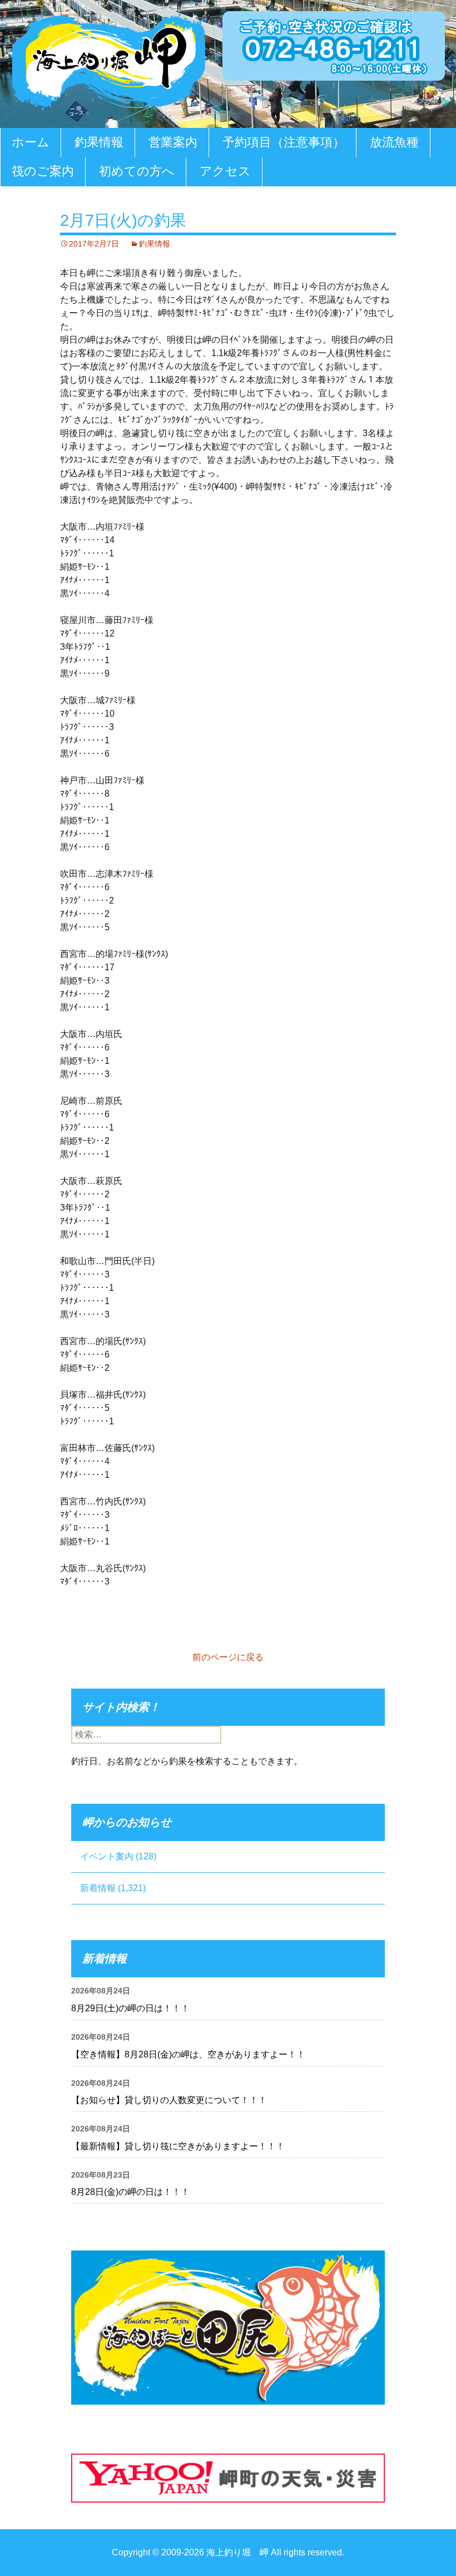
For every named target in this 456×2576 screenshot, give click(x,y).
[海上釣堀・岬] (108, 59)
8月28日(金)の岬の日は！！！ (130, 2192)
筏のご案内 (43, 171)
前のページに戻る (228, 1657)
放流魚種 (394, 142)
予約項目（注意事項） (284, 142)
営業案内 (173, 142)
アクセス (225, 171)
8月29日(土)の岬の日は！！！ (130, 2008)
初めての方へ (137, 171)
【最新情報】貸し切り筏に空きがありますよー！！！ (178, 2146)
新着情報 (98, 1888)
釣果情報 (99, 142)
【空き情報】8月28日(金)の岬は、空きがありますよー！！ (188, 2054)
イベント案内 (107, 1856)
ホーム (31, 142)
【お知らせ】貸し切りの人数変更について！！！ (169, 2100)
